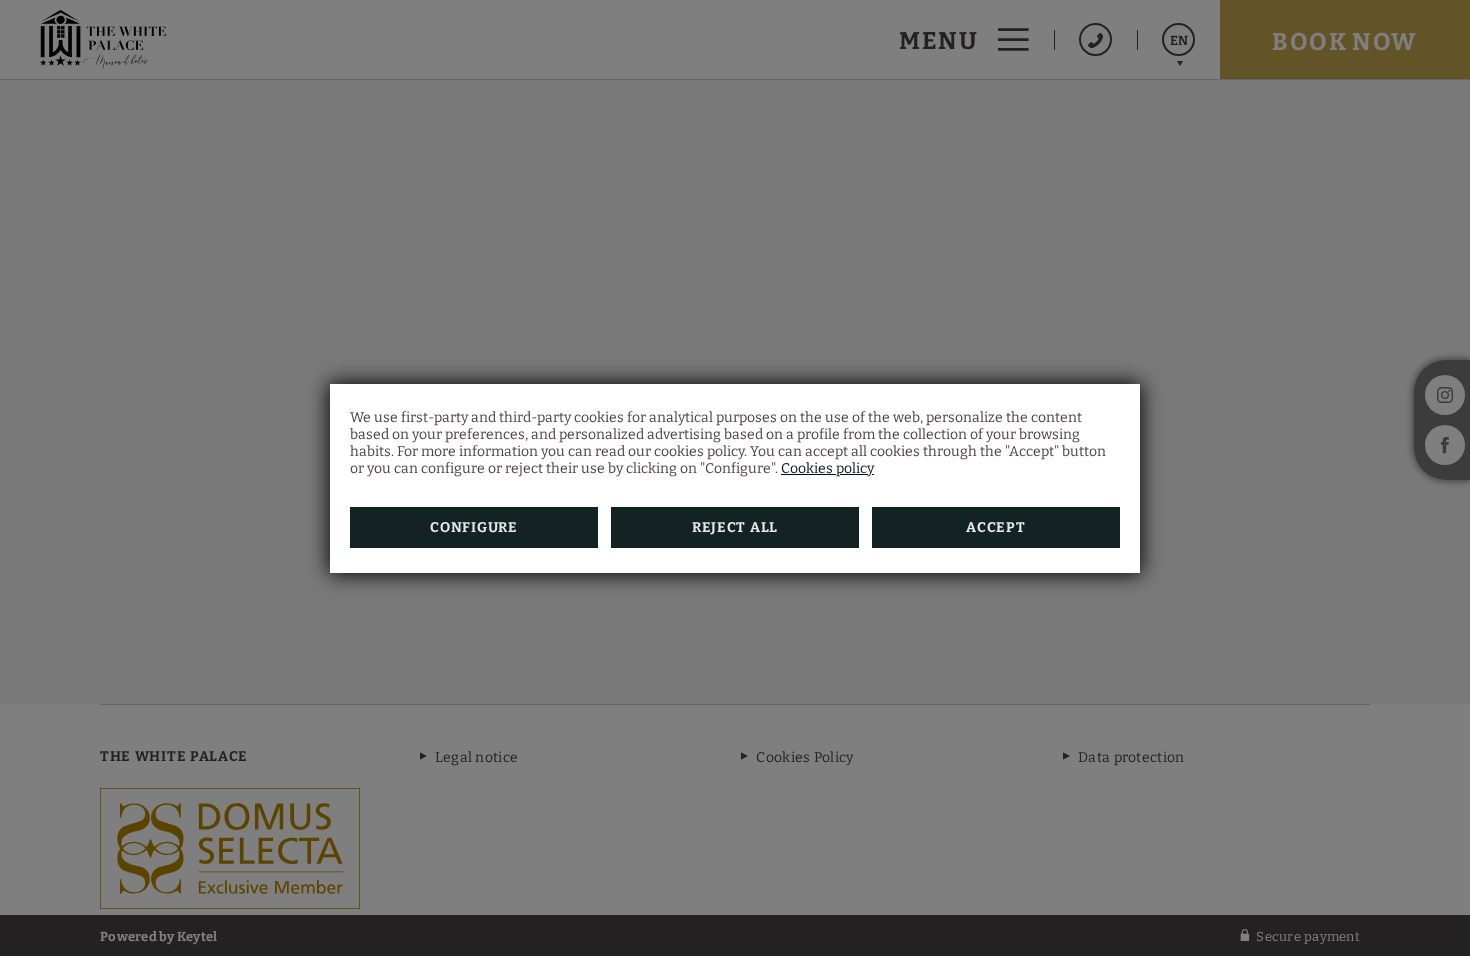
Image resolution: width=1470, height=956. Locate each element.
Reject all (735, 527)
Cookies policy (827, 468)
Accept (995, 527)
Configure (473, 527)
